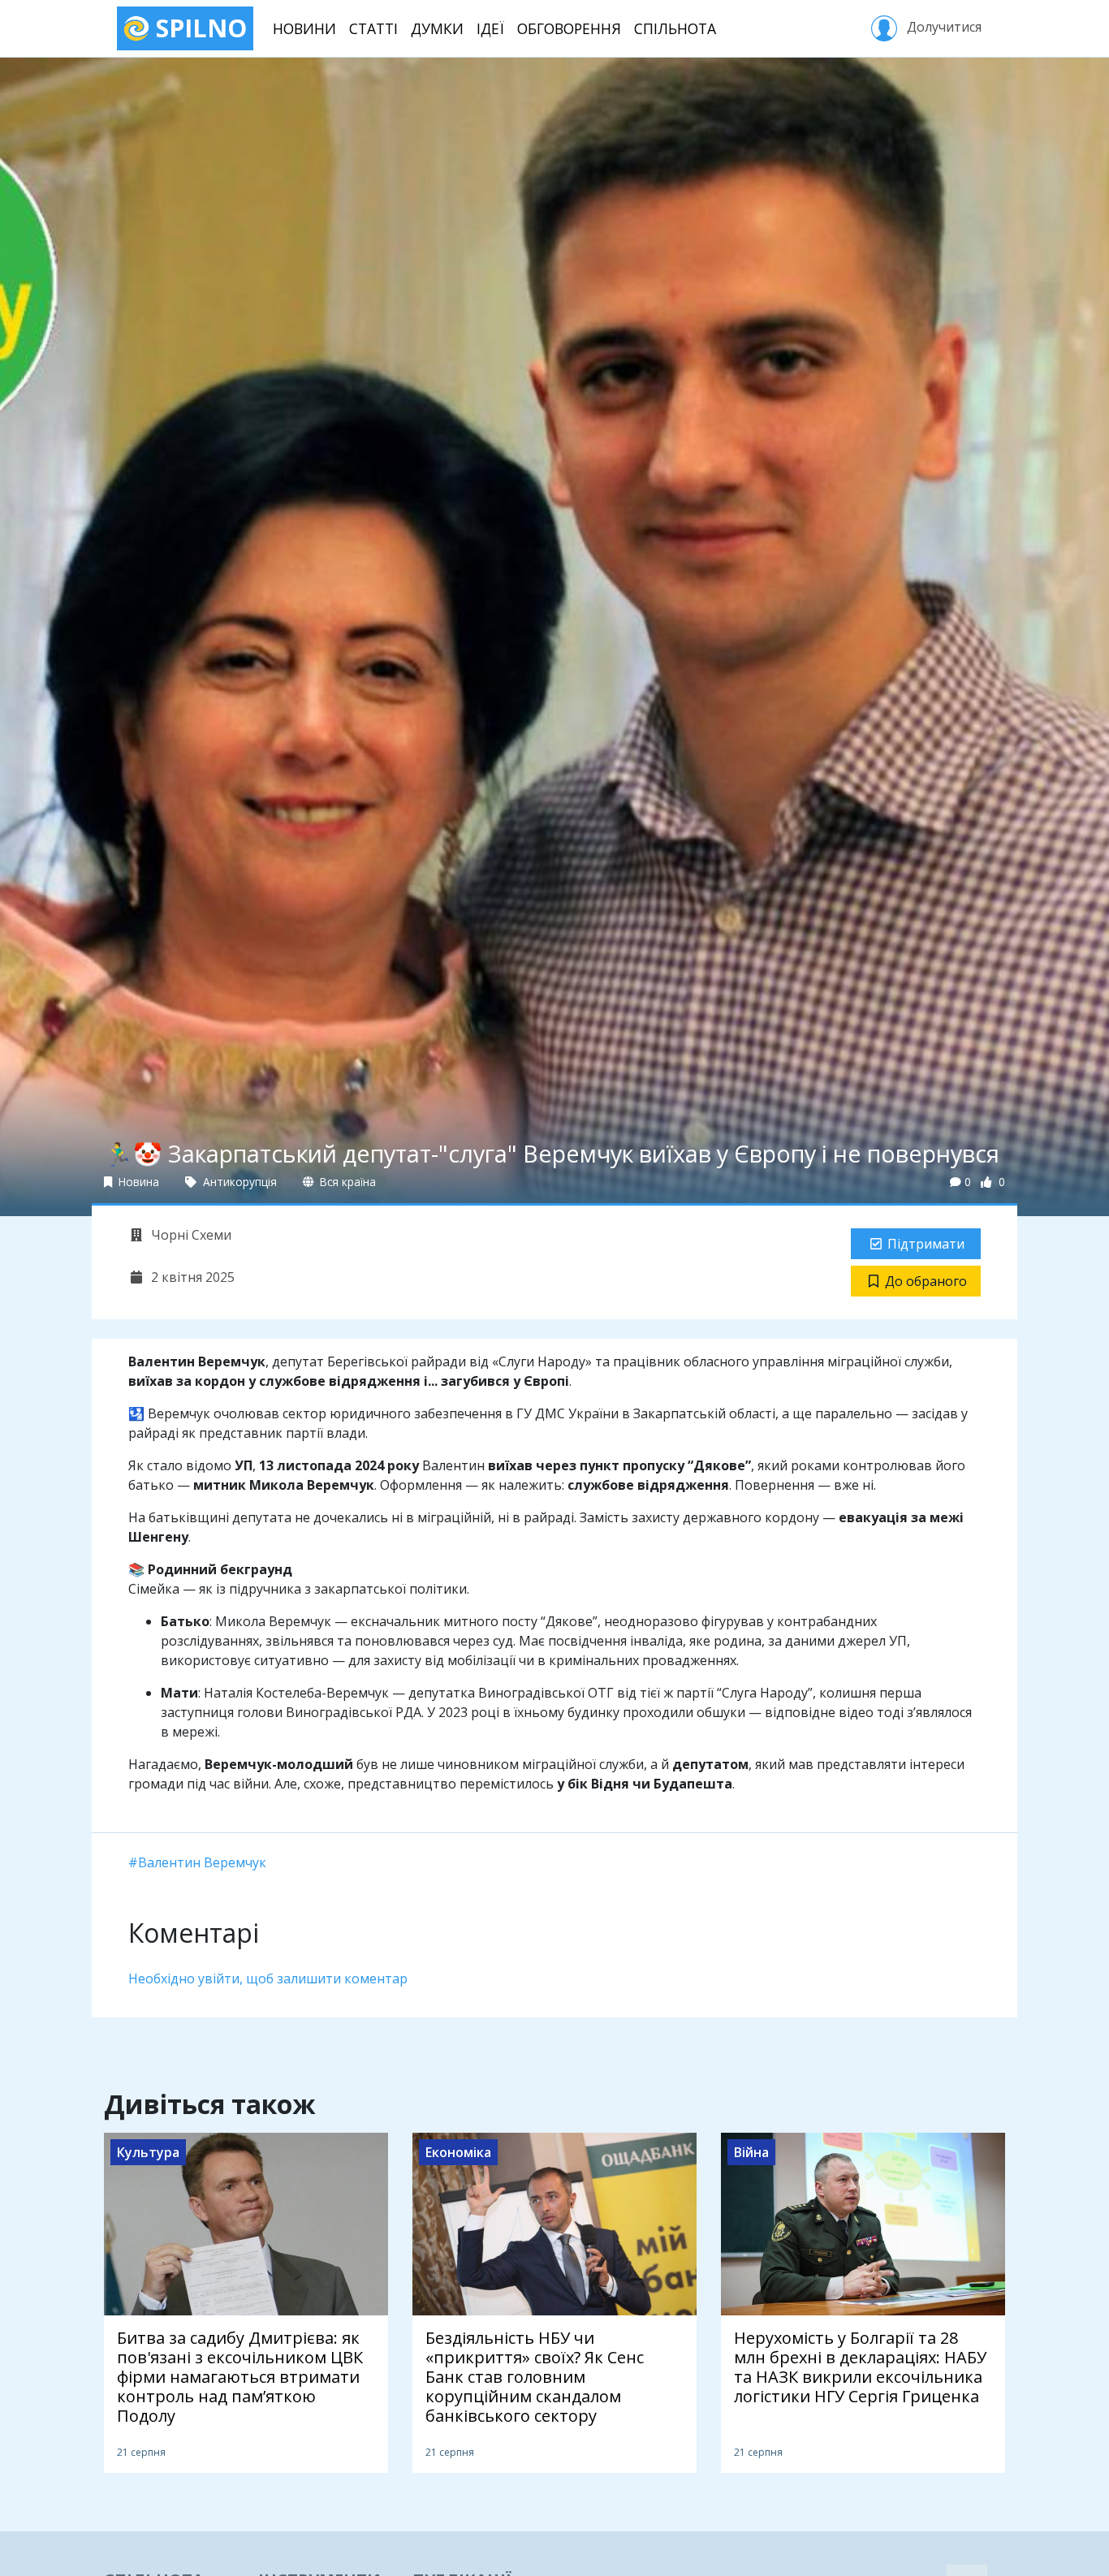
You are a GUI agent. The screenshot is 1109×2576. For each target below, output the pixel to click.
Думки (437, 28)
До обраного (926, 1281)
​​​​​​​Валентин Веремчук (202, 1862)
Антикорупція (238, 1182)
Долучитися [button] (943, 27)
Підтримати (926, 1244)
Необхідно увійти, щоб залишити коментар (268, 1978)
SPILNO (198, 28)
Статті (373, 28)
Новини (304, 28)
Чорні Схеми (190, 1235)
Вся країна (346, 1182)
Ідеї (490, 28)
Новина (137, 1182)
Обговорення (569, 28)
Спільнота (675, 28)
